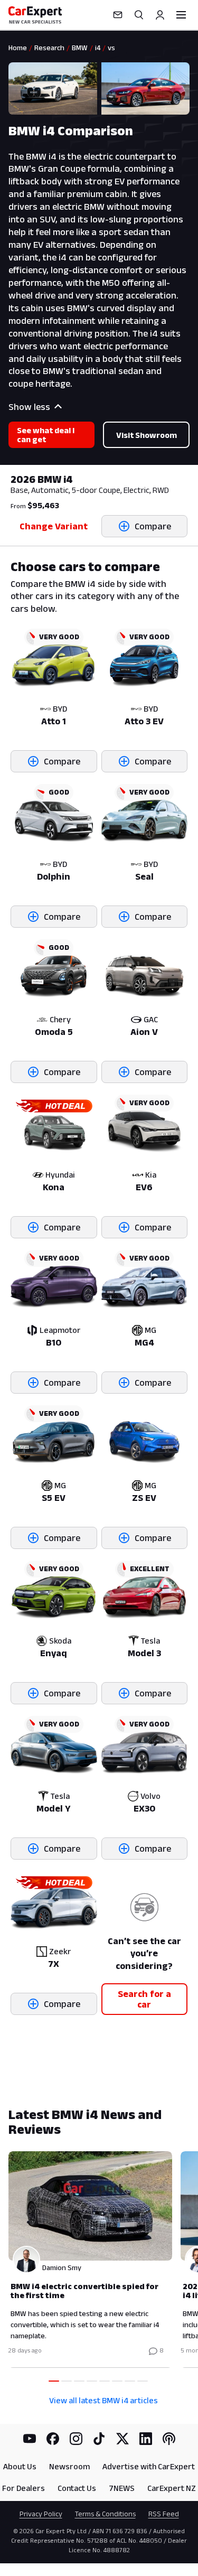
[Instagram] (76, 2439)
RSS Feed (164, 2514)
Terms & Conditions (105, 2514)
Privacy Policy (41, 2514)
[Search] (139, 15)
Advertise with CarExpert (149, 2466)
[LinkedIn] (146, 2439)
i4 (98, 48)
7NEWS (122, 2488)
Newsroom (69, 2466)
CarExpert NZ (172, 2488)
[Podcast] (169, 2439)
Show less (29, 407)
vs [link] (111, 48)
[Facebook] (53, 2439)
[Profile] (160, 15)
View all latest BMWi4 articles (103, 2400)
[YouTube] (30, 2439)
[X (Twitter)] (122, 2439)
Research (49, 48)
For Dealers (23, 2488)
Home (18, 48)
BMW (80, 48)
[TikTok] (99, 2439)
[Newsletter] (118, 15)
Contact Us (77, 2488)
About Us (20, 2466)
